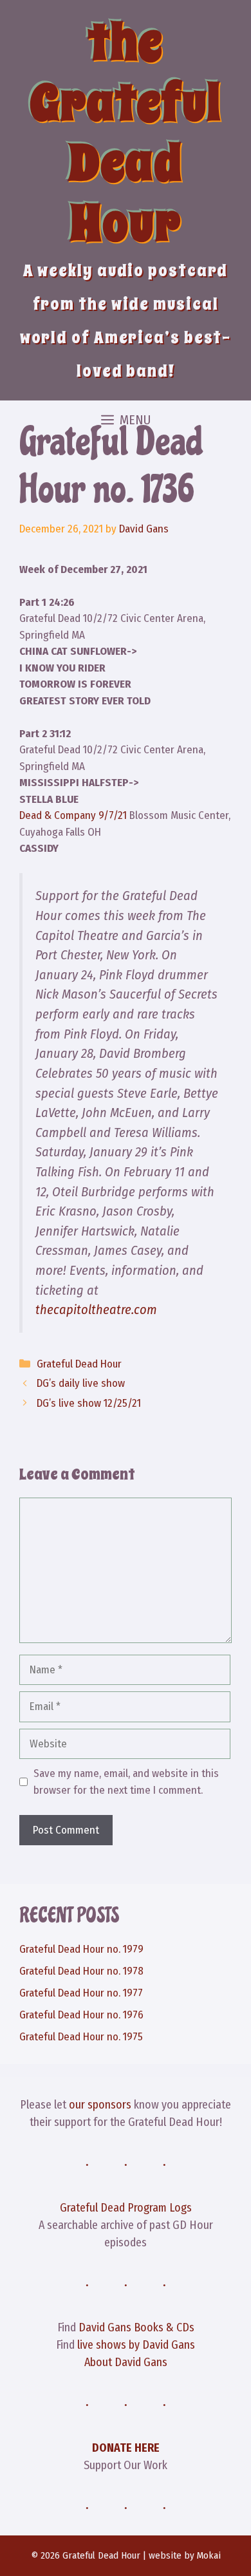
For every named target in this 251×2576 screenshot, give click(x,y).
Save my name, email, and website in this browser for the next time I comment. (126, 1782)
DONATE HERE (126, 2448)
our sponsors (100, 2105)
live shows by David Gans (136, 2345)
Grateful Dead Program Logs (126, 2208)
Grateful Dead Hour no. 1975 (81, 2037)
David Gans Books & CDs (136, 2327)
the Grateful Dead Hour (126, 133)
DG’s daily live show (81, 1383)
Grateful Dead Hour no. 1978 (81, 1971)
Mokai (209, 2555)
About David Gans (126, 2362)
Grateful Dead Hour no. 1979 (81, 1949)
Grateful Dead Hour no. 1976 (81, 2015)
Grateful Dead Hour (79, 1364)
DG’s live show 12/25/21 (89, 1403)
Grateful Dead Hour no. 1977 (81, 1993)
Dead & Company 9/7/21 (73, 815)
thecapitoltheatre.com (96, 1310)
